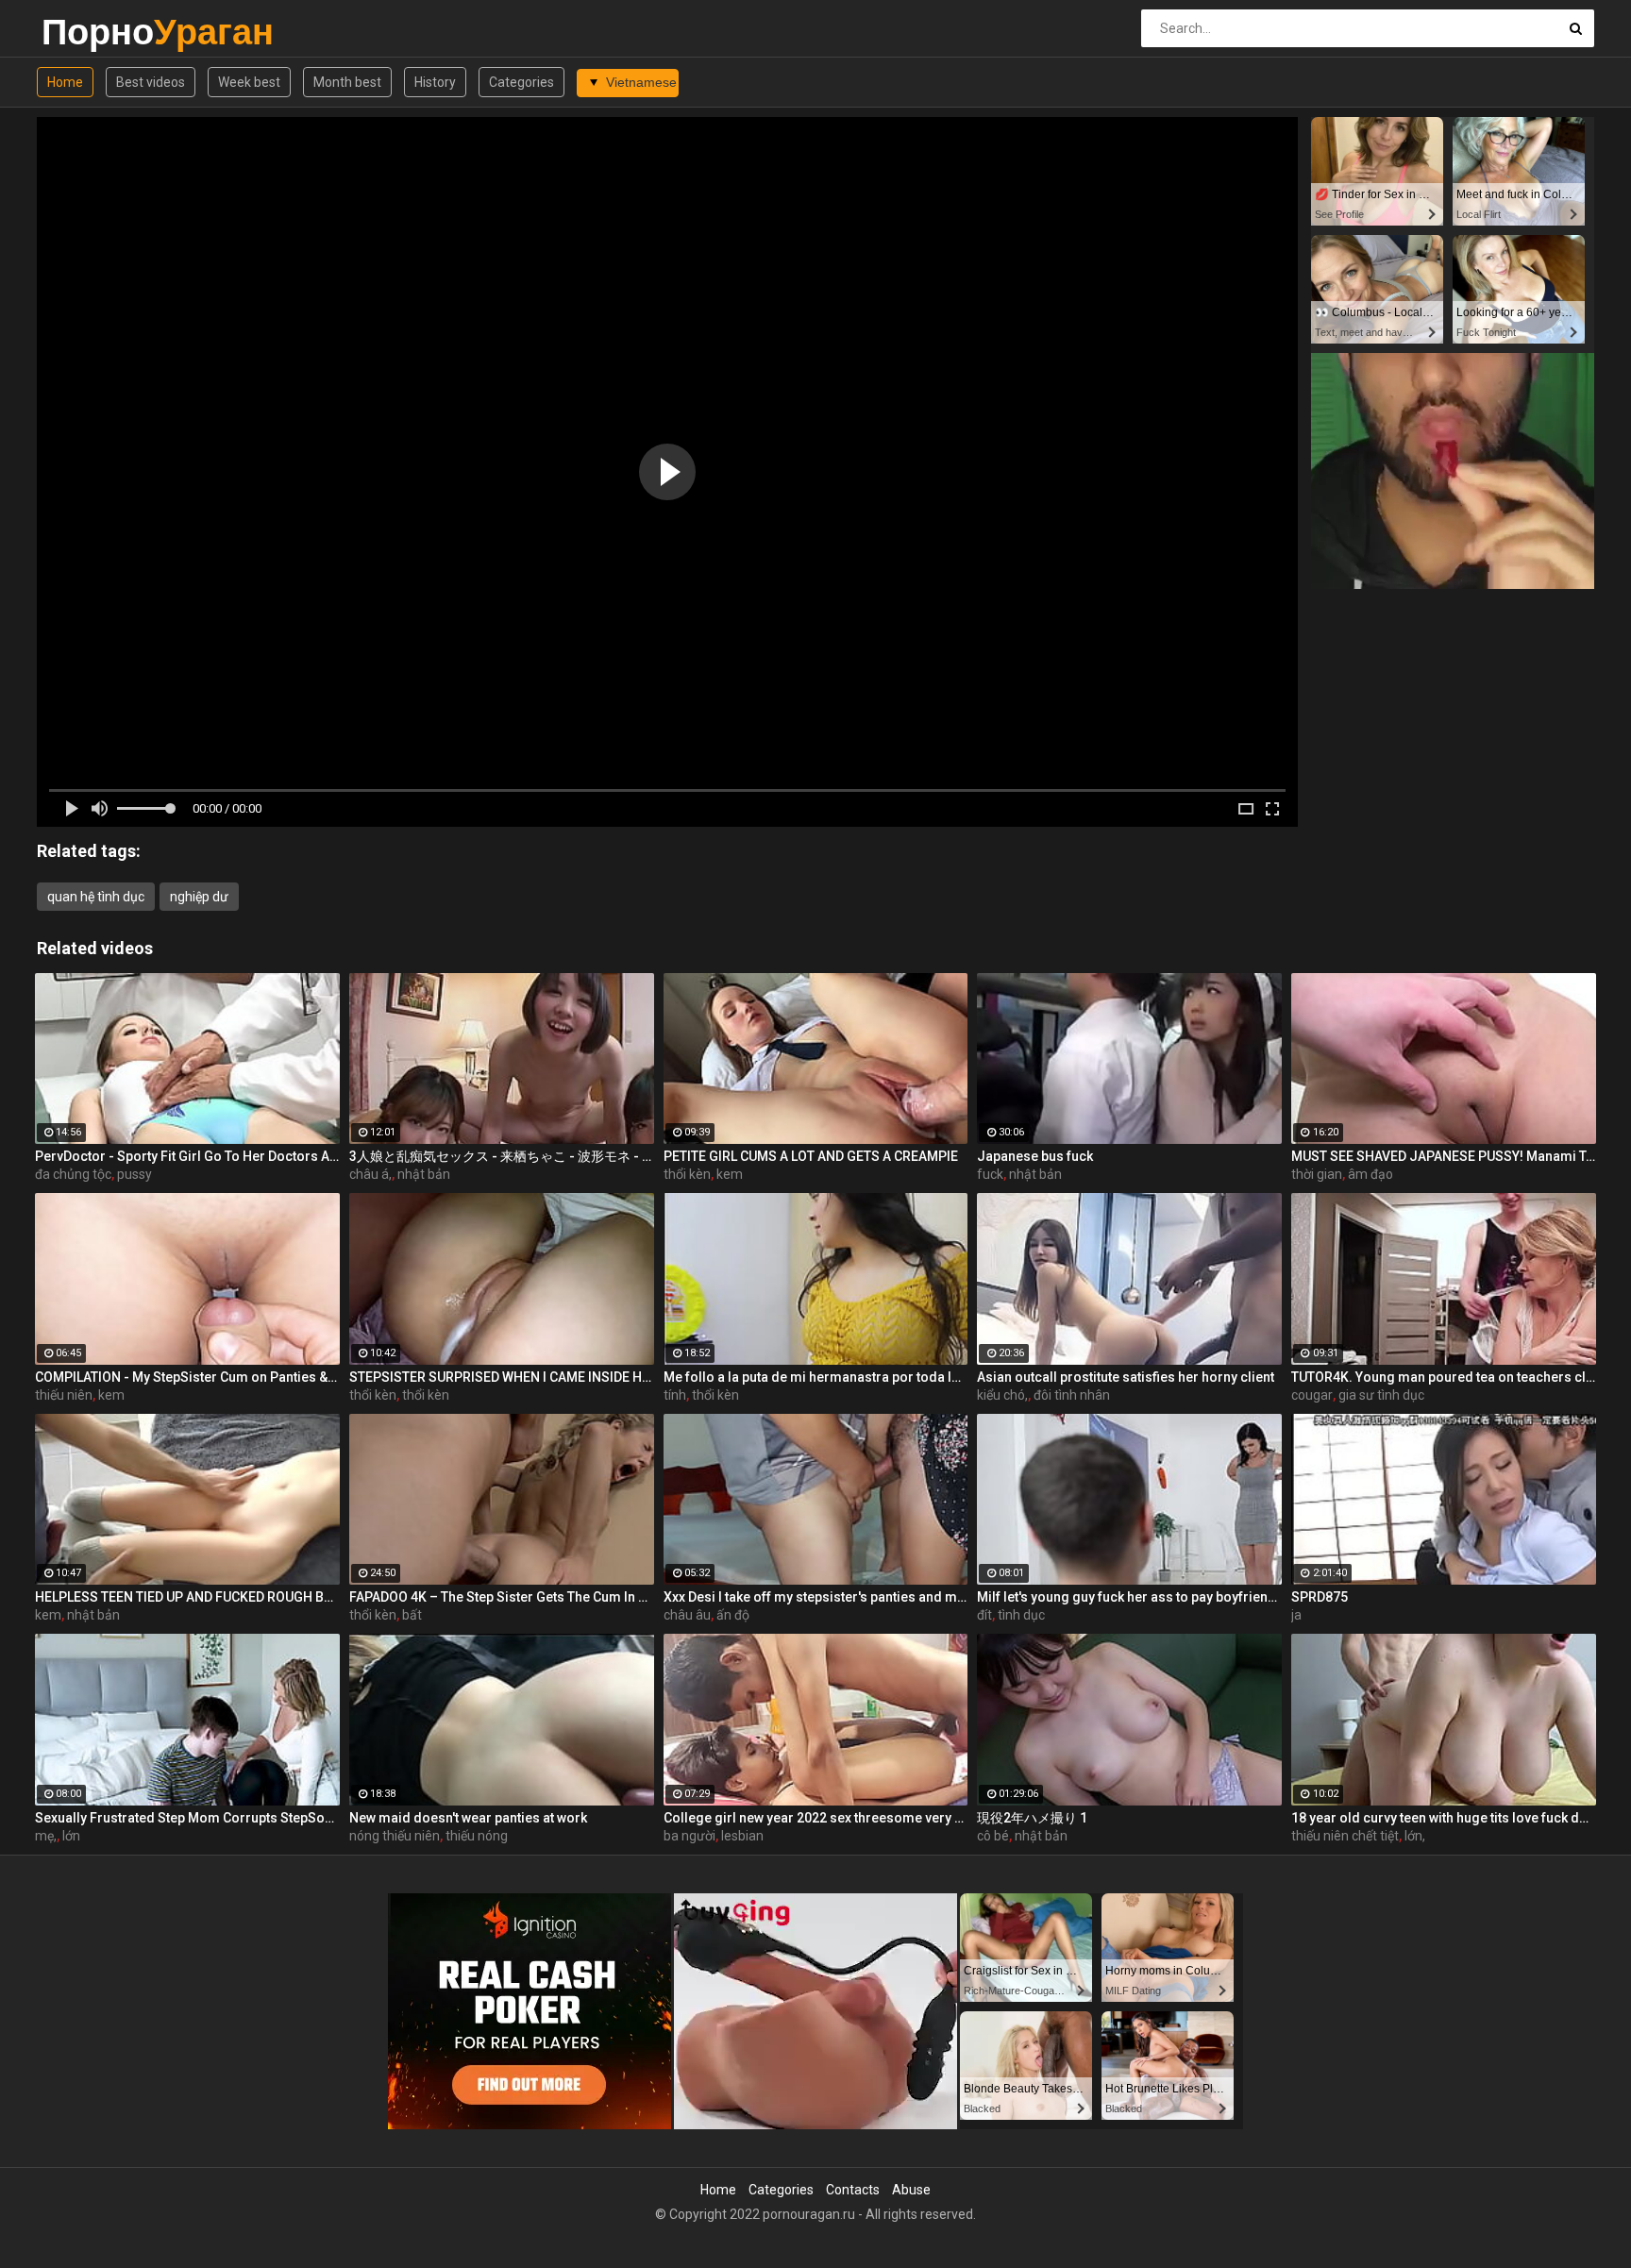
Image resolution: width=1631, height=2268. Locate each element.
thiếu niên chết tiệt (1345, 1836)
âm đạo (1370, 1174)
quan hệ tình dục (96, 897)
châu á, (370, 1174)
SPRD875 (1320, 1597)
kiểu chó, (1002, 1395)
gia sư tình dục (1381, 1395)
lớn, (1415, 1836)
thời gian (1317, 1174)
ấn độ (733, 1615)
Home (65, 82)
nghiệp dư (199, 897)
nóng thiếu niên (395, 1836)
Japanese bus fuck (1035, 1156)
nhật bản (424, 1174)
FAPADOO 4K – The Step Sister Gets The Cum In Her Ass (502, 1597)
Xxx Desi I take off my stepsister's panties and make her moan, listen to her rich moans (816, 1597)
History (435, 82)
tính (675, 1395)
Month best (347, 82)
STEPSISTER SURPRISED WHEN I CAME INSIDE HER (502, 1377)
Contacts (853, 2190)
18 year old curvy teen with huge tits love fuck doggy (1444, 1818)
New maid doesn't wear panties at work (468, 1818)
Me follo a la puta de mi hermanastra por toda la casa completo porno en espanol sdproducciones (816, 1377)
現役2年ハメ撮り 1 (1032, 1818)
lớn (71, 1836)
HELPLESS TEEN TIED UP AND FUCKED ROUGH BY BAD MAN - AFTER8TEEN (187, 1597)
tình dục (1021, 1615)
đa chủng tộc (73, 1174)
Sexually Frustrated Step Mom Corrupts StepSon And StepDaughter (187, 1818)
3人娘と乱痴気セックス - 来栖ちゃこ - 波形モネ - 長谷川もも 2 (502, 1156)
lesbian (742, 1836)
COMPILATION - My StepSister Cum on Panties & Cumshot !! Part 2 (187, 1377)
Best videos (151, 82)
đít (984, 1615)
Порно (91, 32)
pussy (135, 1174)
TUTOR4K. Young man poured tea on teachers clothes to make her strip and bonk (1444, 1377)
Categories (521, 82)
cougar (1312, 1395)
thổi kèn (687, 1174)
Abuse (911, 2190)
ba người (689, 1836)
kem (730, 1174)
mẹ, (46, 1836)
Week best (249, 82)
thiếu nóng (477, 1836)
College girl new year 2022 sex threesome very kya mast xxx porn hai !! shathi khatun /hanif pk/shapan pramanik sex (816, 1818)
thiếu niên (64, 1395)
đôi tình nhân (1072, 1395)
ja (1296, 1615)
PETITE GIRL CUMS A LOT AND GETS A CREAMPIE (811, 1156)
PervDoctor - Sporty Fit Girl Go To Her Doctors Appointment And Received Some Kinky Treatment (187, 1156)
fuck (990, 1174)
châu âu (687, 1615)
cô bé (993, 1836)
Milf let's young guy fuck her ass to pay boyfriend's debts (1129, 1597)
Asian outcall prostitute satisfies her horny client (1126, 1377)
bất (412, 1615)
